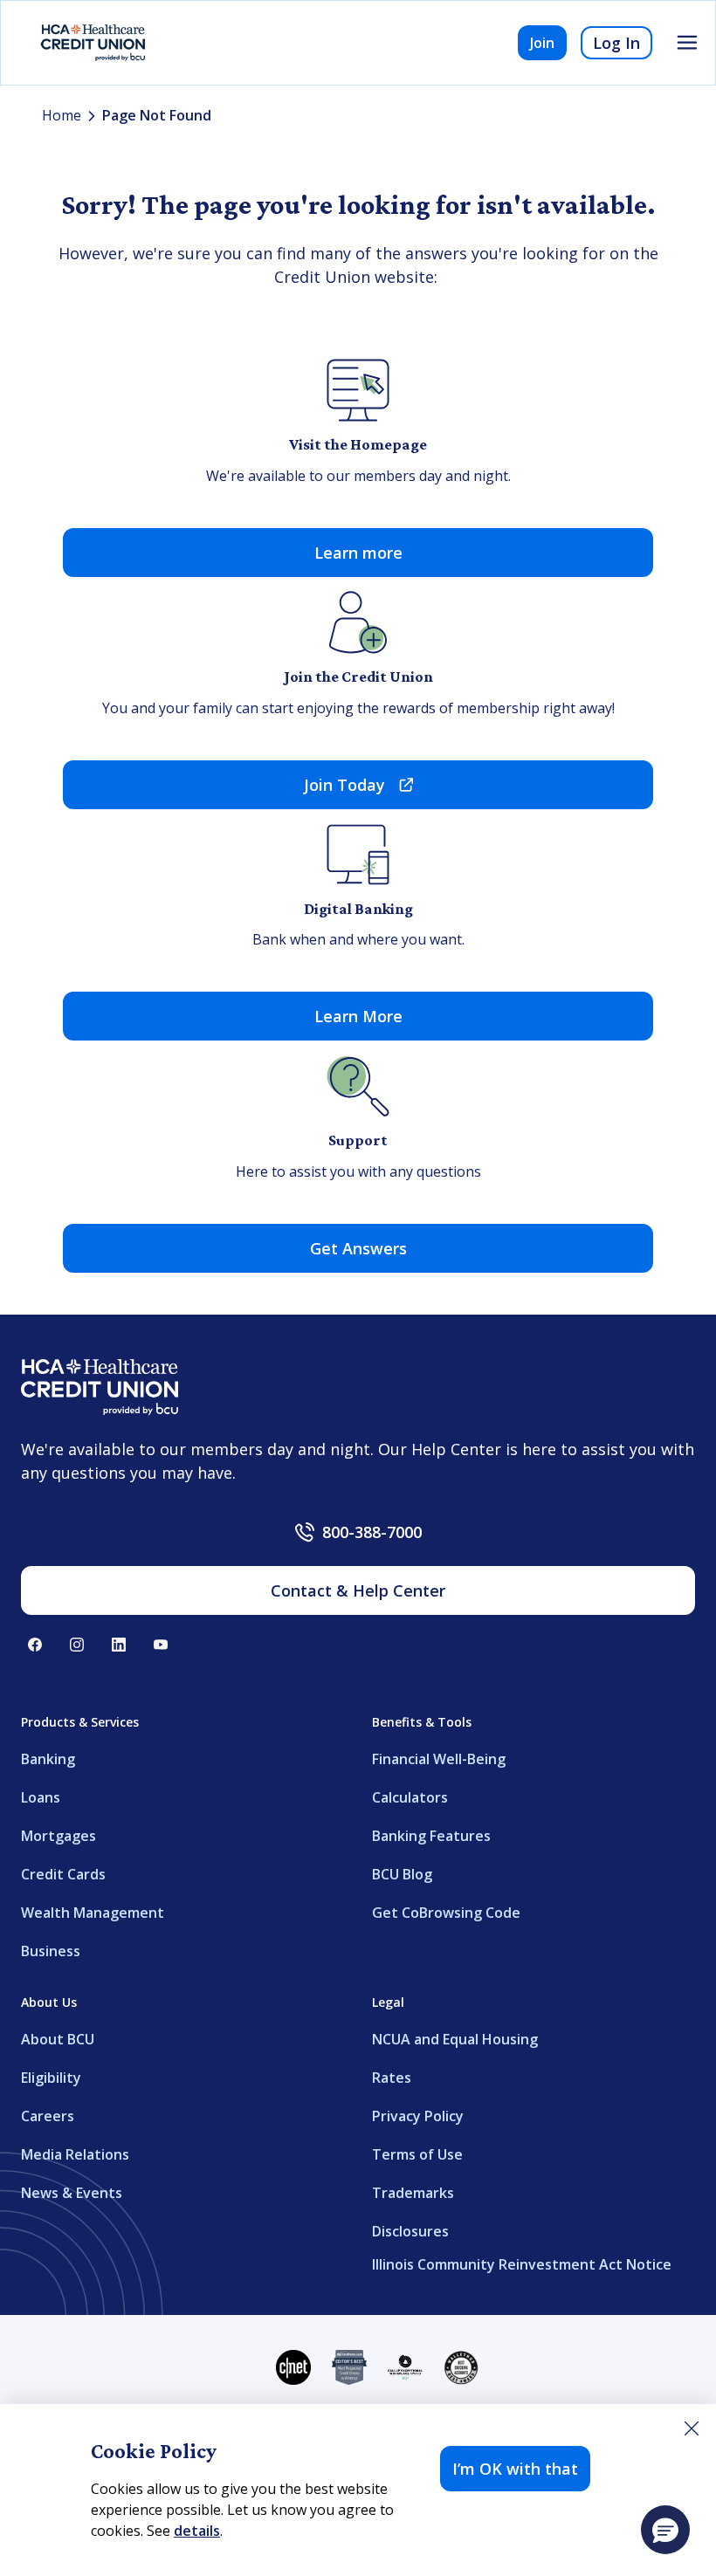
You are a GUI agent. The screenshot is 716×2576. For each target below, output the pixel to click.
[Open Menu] (687, 43)
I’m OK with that (515, 2469)
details (197, 2531)
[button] (665, 2530)
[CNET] (293, 2367)
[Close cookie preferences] (692, 2428)
